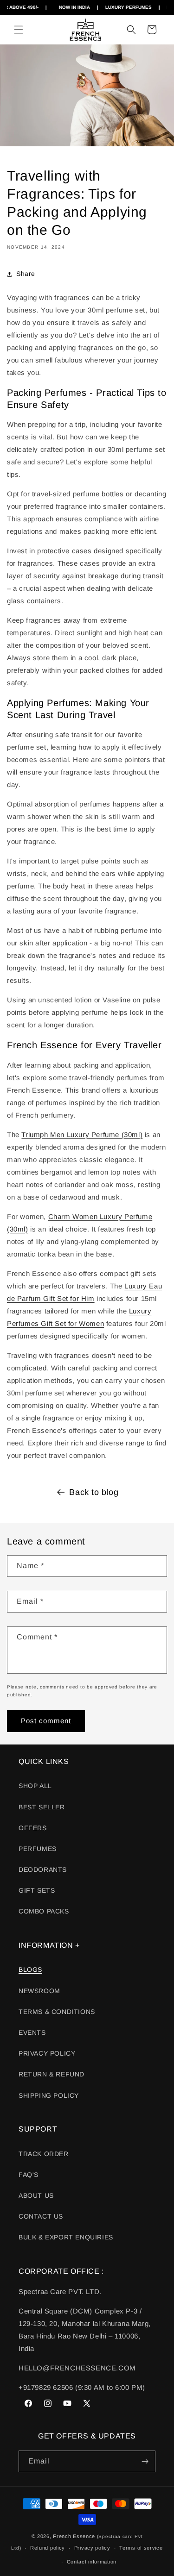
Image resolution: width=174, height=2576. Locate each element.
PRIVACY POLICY (47, 2053)
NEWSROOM (39, 1991)
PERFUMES (38, 1849)
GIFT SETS (37, 1890)
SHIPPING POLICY (49, 2095)
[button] (19, 30)
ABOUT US (36, 2195)
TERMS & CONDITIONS (57, 2012)
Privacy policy (92, 2548)
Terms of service (141, 2548)
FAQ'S (29, 2175)
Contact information (92, 2562)
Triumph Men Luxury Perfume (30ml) (82, 1135)
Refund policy (48, 2548)
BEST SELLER (42, 1807)
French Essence (74, 2536)
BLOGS (30, 1970)
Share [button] (26, 274)
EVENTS (32, 2032)
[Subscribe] (145, 2461)
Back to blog (94, 1492)
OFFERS (33, 1828)
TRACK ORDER (44, 2154)
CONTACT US (41, 2216)
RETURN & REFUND (52, 2074)
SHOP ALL (35, 1786)
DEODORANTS (43, 1869)
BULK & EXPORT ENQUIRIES (66, 2237)
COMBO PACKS (44, 1911)
